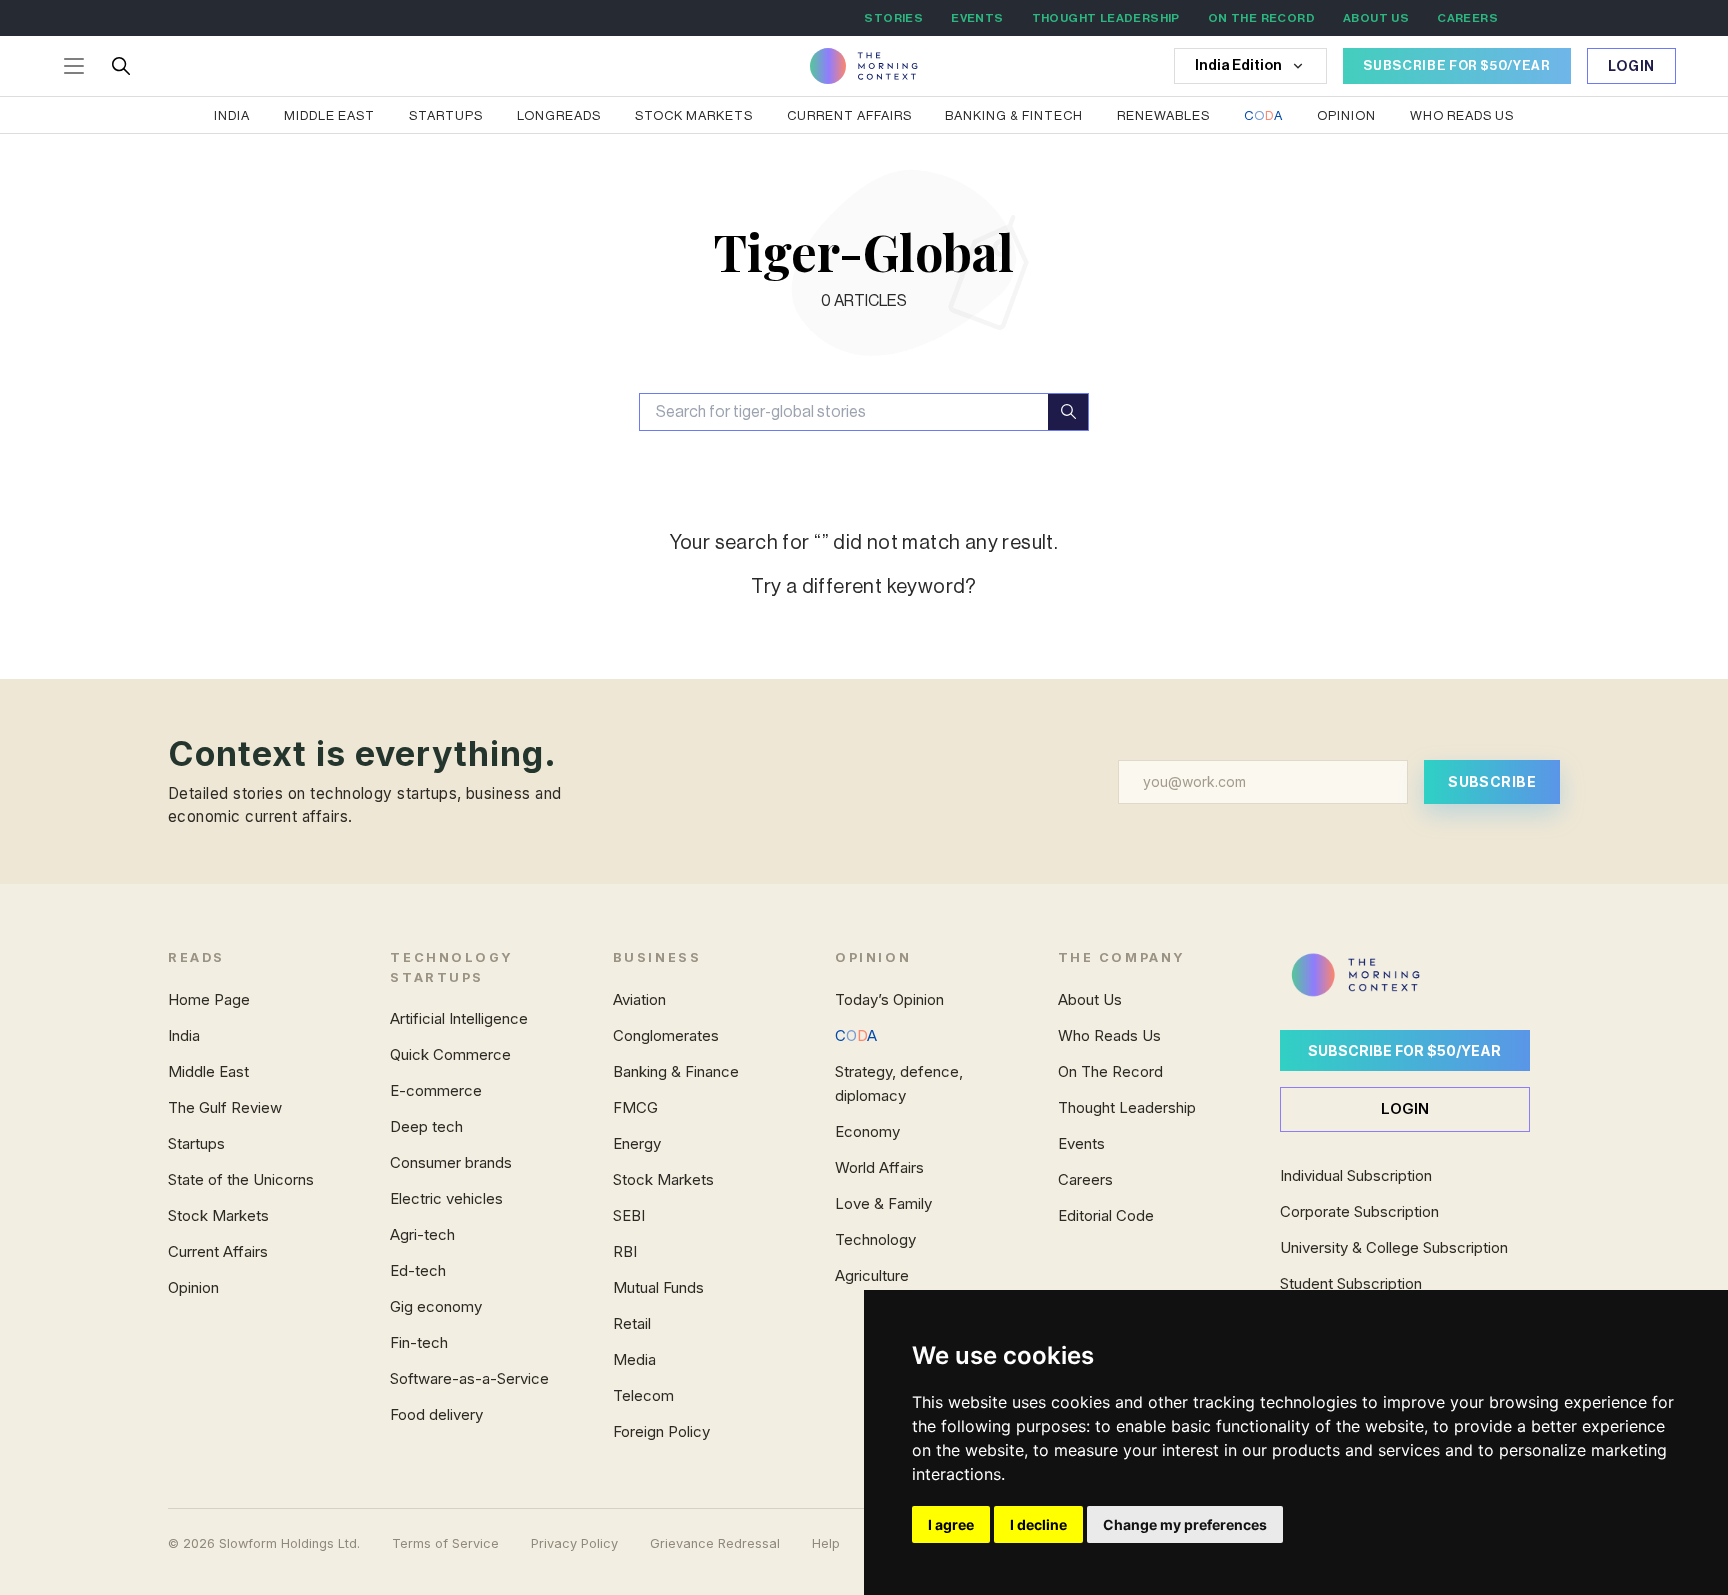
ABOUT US (1376, 18)
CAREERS (1467, 18)
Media (634, 1359)
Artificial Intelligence (459, 1018)
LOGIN (1405, 1108)
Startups (446, 115)
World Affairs (879, 1167)
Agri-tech (422, 1234)
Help (826, 1543)
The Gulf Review (225, 1107)
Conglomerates (666, 1035)
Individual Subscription (1356, 1175)
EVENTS (977, 18)
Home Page (209, 999)
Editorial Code (1106, 1215)
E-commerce (436, 1090)
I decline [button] (1038, 1524)
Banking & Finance (676, 1071)
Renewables (1163, 115)
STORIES (893, 18)
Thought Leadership (1127, 1107)
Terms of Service (445, 1543)
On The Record (1110, 1071)
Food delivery (436, 1414)
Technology (875, 1239)
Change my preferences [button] (1185, 1524)
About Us (1090, 999)
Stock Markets (694, 115)
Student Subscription (1351, 1283)
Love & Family (883, 1203)
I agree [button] (951, 1524)
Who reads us (1462, 115)
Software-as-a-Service (469, 1378)
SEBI (629, 1215)
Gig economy (436, 1306)
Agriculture (872, 1275)
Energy (637, 1143)
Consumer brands (451, 1162)
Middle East (329, 115)
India (232, 115)
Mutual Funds (658, 1287)
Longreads (559, 115)
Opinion (1346, 115)
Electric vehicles (446, 1198)
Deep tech (426, 1126)
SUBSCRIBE (1492, 781)
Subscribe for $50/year (1404, 1050)
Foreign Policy (661, 1431)
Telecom (643, 1395)
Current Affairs (849, 115)
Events (1081, 1143)
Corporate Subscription (1359, 1211)
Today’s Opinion (889, 999)
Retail (632, 1323)
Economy (867, 1131)
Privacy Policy (574, 1543)
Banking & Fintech (1014, 115)
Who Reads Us (1109, 1035)
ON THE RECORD (1261, 18)
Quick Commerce (450, 1054)
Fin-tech (419, 1342)
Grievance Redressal (715, 1543)
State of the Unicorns (241, 1179)
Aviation (639, 999)
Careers (1085, 1179)
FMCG (635, 1107)
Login (1632, 67)
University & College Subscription (1394, 1247)
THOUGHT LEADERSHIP (1106, 18)
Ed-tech (418, 1270)
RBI (625, 1251)
